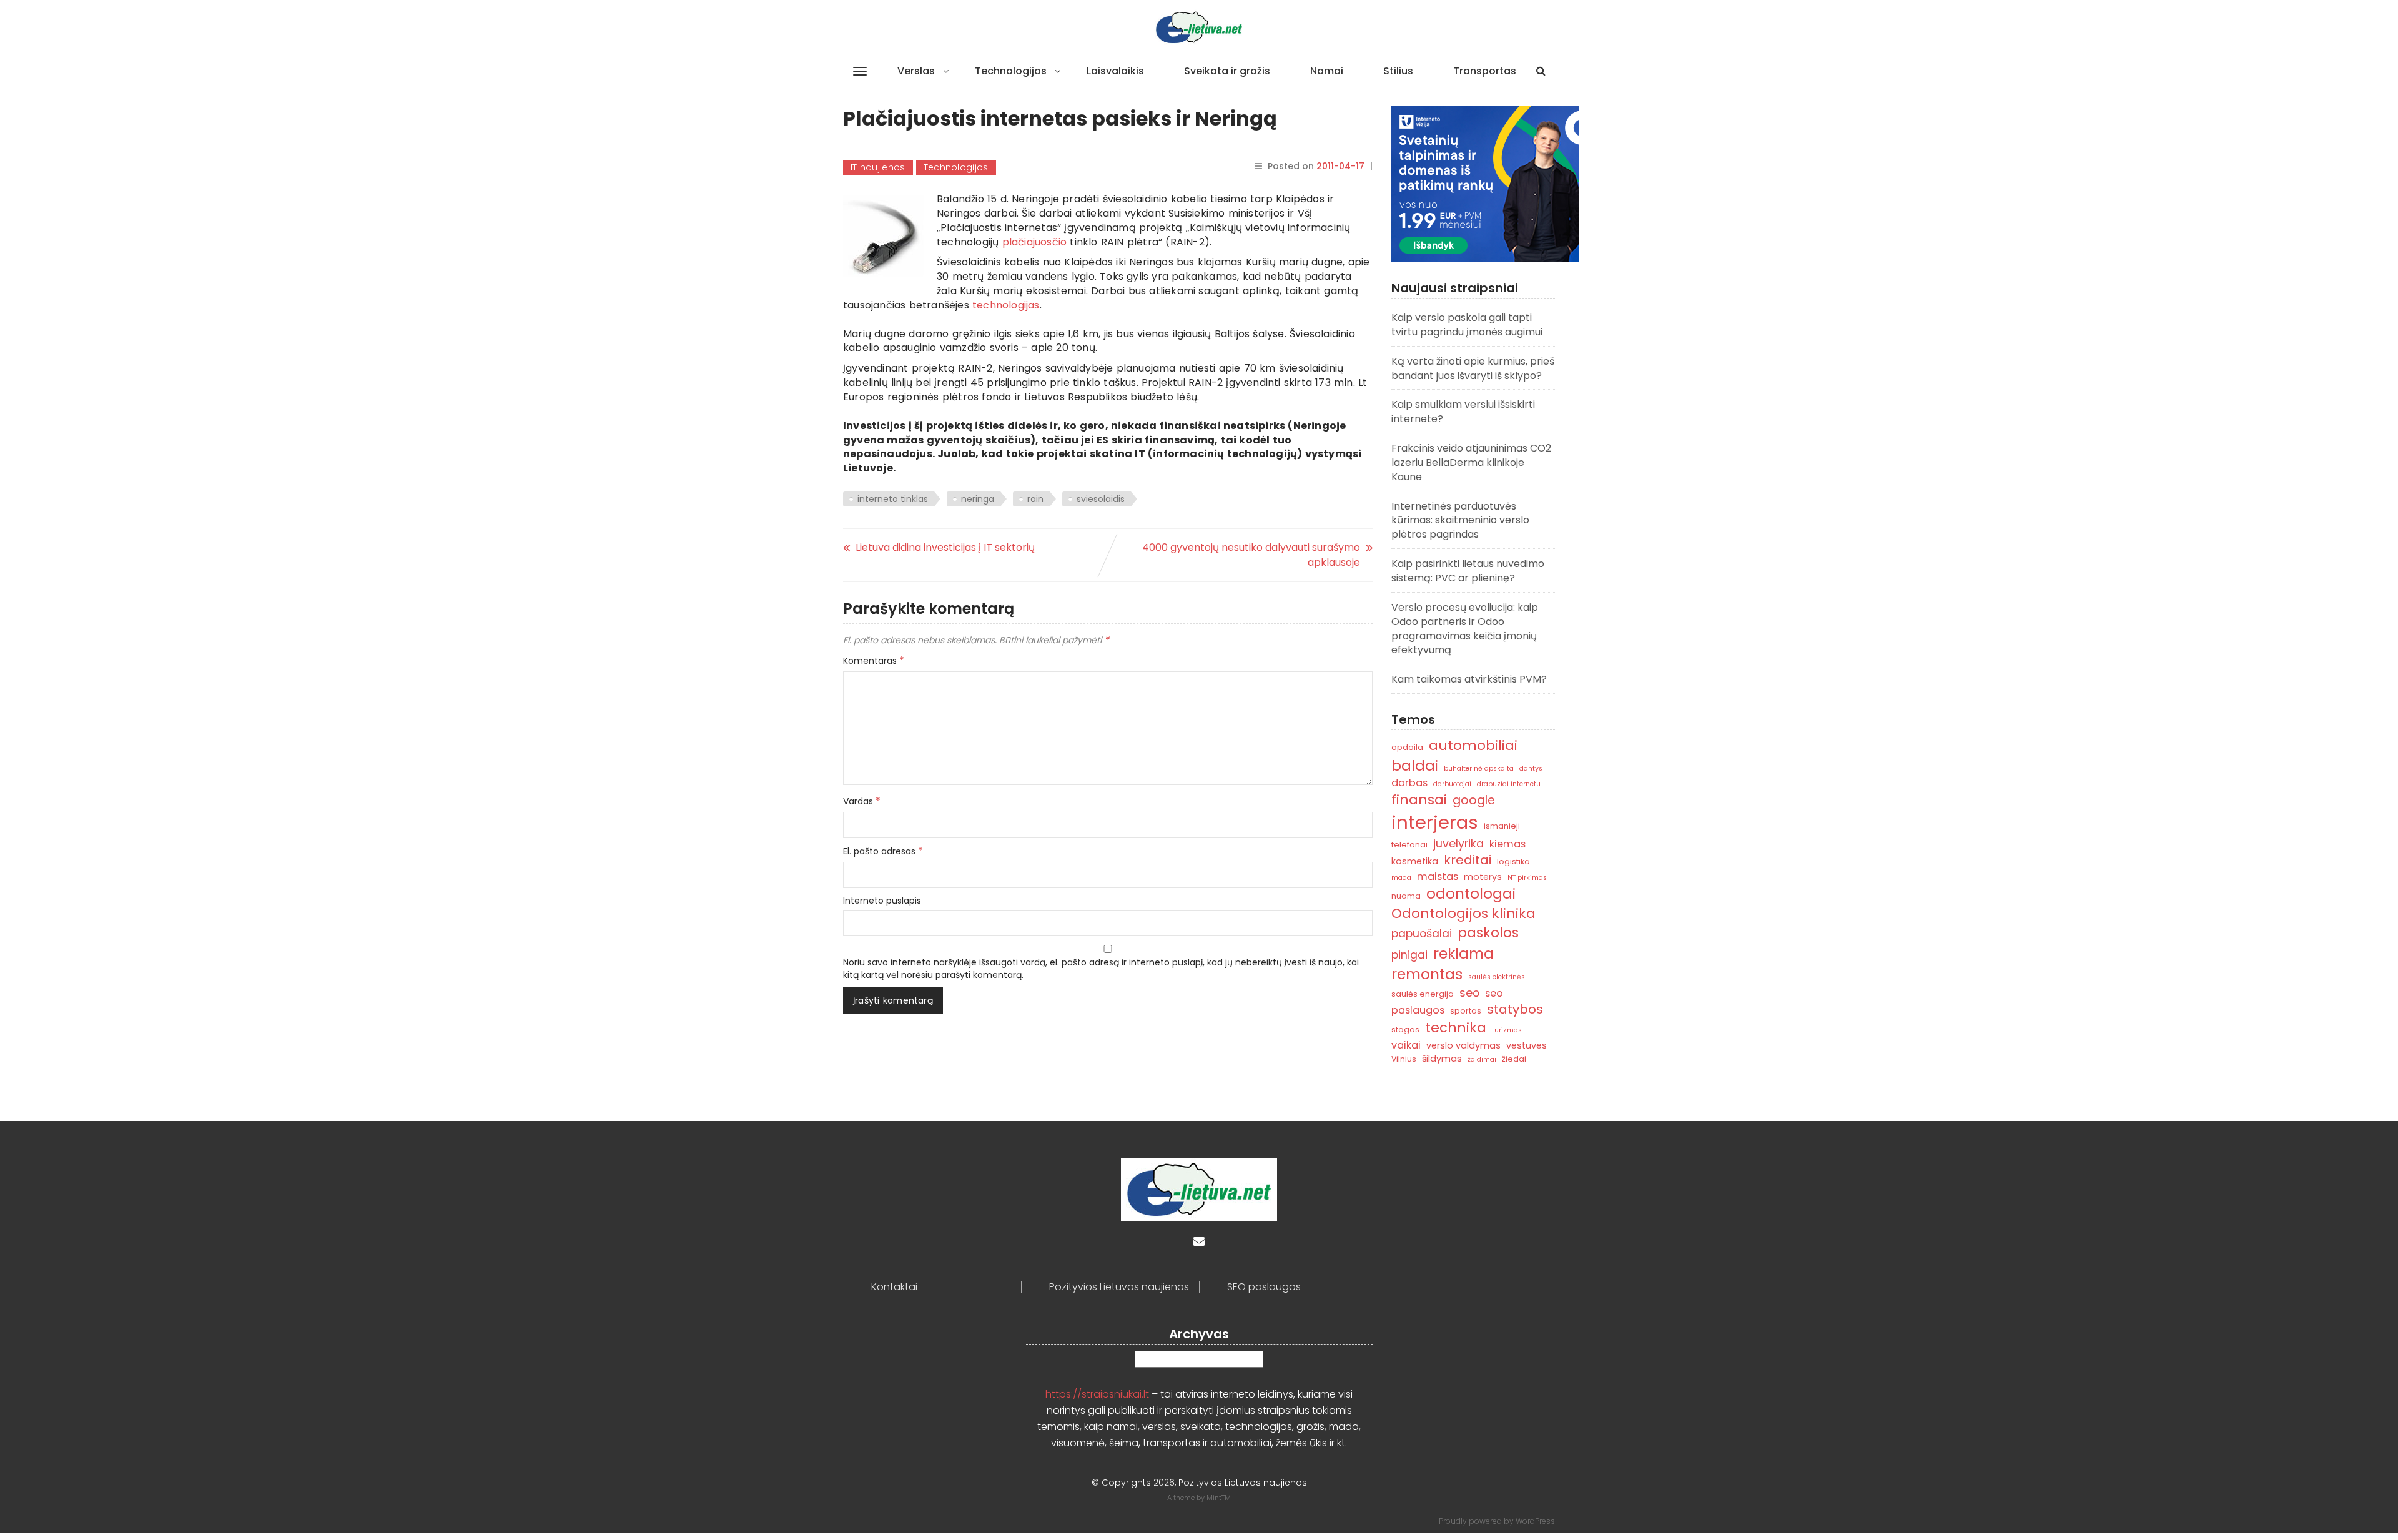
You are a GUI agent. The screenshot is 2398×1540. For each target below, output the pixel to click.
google (1474, 800)
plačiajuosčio (1035, 242)
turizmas (1507, 1030)
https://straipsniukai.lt (1097, 1394)
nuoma (1406, 896)
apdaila (1407, 747)
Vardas (862, 801)
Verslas (916, 71)
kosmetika (1415, 861)
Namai (1327, 71)
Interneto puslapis (882, 901)
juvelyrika (1458, 843)
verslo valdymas (1463, 1045)
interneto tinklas (893, 499)
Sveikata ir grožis (1227, 71)
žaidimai (1482, 1059)
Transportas (1485, 71)
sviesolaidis (1101, 499)
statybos (1515, 1009)
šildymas (1442, 1059)
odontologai (1471, 894)
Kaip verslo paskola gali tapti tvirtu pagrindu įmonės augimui (1467, 325)
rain (1035, 499)
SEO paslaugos (1264, 1287)
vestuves (1527, 1045)
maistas (1438, 876)
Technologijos (1011, 71)
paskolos (1488, 933)
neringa (978, 499)
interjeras (1435, 822)
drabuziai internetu (1509, 784)
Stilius (1398, 71)
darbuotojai (1452, 784)
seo (1469, 993)
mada (1401, 878)
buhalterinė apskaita (1479, 768)
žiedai (1514, 1059)
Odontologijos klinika (1463, 913)
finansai (1419, 800)
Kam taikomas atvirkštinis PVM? (1469, 679)
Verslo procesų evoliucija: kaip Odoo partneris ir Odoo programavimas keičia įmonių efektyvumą (1465, 629)
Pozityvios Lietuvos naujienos (1119, 1287)
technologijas (1006, 305)
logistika (1513, 861)
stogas (1405, 1029)
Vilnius (1404, 1059)
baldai (1415, 766)
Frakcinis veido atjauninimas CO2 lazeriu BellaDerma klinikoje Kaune (1471, 462)
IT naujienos (878, 167)
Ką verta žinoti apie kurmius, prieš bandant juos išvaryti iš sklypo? (1473, 368)
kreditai (1468, 860)
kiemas (1507, 844)
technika (1456, 1028)
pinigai (1409, 955)
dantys (1531, 768)
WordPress (1535, 1521)
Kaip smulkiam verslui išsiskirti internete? (1463, 412)
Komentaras (874, 661)
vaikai (1406, 1045)
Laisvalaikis (1115, 71)
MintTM (1219, 1498)
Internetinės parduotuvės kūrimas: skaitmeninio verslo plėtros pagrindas (1460, 521)
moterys (1483, 877)
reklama (1463, 953)
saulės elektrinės (1497, 977)
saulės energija (1423, 994)
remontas (1427, 974)
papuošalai (1422, 933)
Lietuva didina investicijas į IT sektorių (945, 547)
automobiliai (1473, 745)
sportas (1466, 1011)
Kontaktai (894, 1287)
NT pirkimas (1527, 878)
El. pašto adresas (883, 851)
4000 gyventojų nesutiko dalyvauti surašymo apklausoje (1251, 555)
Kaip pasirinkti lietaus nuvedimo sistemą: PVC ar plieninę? (1468, 571)
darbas (1409, 783)
